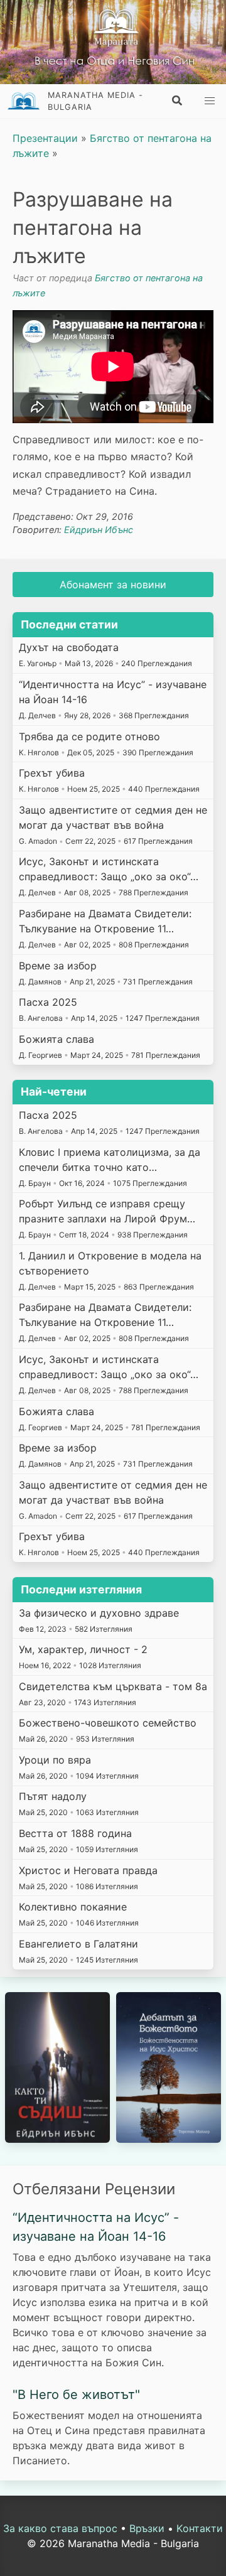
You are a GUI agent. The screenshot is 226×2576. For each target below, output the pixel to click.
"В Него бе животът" (76, 2395)
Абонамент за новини (113, 585)
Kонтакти (200, 2528)
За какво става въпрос (60, 2528)
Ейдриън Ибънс (99, 530)
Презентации (45, 138)
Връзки (147, 2528)
